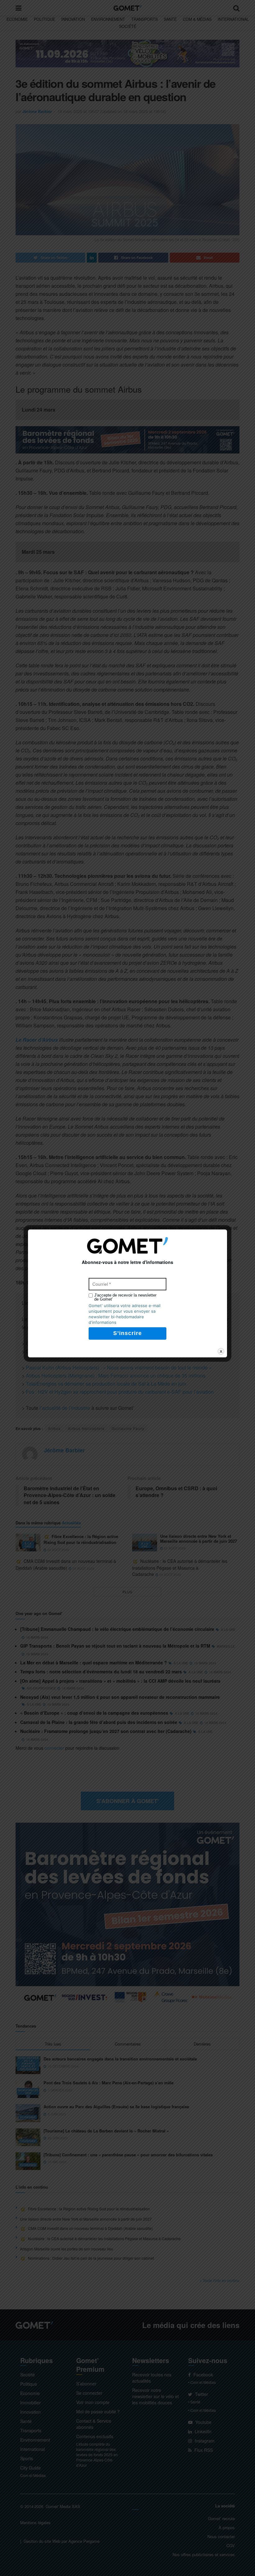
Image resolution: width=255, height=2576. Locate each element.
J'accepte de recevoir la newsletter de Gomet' (125, 1297)
